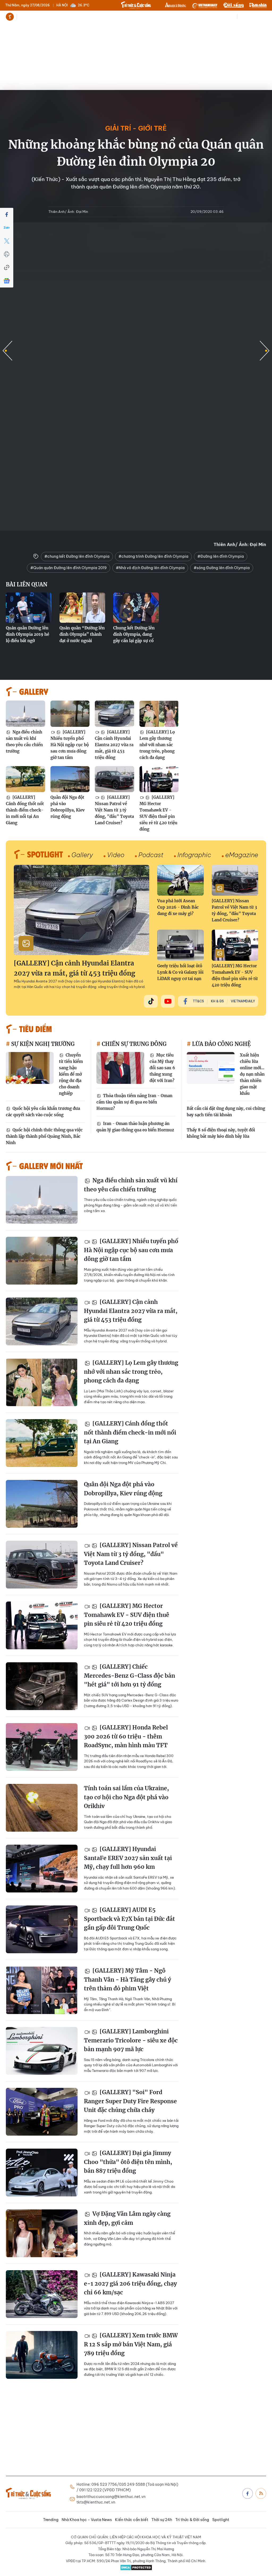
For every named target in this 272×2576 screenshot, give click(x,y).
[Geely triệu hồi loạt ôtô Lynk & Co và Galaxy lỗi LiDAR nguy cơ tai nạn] (180, 945)
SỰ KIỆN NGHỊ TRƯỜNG (42, 1044)
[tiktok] (151, 1001)
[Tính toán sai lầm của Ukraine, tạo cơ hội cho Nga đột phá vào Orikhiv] (42, 1808)
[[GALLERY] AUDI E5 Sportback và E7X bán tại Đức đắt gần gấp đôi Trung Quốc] (42, 1929)
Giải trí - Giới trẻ (136, 128)
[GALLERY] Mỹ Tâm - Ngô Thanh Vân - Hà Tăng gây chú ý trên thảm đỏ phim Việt (127, 1980)
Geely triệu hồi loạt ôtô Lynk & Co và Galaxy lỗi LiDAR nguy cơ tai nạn (180, 972)
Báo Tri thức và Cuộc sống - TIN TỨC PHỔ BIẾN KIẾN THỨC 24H (136, 5)
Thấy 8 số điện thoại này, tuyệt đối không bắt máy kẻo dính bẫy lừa (221, 1133)
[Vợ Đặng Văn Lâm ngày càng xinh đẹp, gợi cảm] (42, 2233)
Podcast (151, 855)
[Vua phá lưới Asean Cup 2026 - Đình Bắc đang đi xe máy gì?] (180, 880)
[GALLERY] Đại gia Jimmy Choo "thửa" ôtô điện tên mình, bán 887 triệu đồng (128, 2162)
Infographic (194, 855)
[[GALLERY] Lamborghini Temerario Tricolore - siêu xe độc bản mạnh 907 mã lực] (42, 2051)
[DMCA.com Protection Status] (136, 2568)
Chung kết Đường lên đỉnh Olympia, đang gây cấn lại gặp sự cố (134, 634)
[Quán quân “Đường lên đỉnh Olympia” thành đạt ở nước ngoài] (82, 608)
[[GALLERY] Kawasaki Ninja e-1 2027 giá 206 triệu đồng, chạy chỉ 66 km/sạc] (42, 2294)
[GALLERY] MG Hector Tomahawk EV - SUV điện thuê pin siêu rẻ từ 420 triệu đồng (158, 813)
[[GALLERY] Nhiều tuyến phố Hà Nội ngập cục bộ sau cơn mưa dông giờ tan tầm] (70, 714)
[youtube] (168, 1001)
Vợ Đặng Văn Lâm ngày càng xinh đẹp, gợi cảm (127, 2218)
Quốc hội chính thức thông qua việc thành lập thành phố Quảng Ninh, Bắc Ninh (44, 1136)
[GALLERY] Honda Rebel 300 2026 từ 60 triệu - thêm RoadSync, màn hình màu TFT (126, 1736)
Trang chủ (10, 17)
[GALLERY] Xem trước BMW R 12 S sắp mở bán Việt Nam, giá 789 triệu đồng (131, 2344)
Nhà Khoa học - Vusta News (63, 17)
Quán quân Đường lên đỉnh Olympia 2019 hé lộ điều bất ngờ (27, 634)
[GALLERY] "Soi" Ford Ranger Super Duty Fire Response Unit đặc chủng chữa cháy (130, 2101)
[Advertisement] (136, 63)
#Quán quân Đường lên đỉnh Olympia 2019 (69, 568)
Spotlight (221, 2520)
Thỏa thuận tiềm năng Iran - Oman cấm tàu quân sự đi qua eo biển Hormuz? (134, 1102)
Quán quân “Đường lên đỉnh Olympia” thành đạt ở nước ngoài (82, 634)
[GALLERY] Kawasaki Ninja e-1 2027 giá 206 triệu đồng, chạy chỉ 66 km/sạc (130, 2283)
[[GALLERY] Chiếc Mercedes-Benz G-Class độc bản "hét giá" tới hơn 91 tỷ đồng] (42, 1686)
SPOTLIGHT (45, 854)
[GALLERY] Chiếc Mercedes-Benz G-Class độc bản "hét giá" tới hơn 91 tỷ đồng (129, 1676)
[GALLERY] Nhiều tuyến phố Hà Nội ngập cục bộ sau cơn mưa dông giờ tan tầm (70, 745)
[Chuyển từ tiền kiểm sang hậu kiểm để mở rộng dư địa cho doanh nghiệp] (30, 1068)
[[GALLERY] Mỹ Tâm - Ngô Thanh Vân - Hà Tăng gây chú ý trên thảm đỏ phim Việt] (42, 1990)
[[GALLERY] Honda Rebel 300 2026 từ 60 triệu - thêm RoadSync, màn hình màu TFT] (42, 1747)
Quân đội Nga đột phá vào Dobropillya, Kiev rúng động (68, 807)
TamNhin (258, 5)
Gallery (82, 855)
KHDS (176, 5)
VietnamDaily (243, 1001)
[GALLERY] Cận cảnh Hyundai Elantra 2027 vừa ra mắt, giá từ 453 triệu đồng (114, 745)
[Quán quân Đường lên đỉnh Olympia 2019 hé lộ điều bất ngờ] (29, 608)
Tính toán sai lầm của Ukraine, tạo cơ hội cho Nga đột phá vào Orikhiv (126, 1797)
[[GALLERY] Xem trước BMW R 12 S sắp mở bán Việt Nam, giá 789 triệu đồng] (42, 2355)
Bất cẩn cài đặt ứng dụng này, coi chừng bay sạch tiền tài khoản (226, 1112)
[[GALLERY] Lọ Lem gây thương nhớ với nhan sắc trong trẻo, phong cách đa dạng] (159, 714)
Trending (27, 17)
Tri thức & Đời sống (192, 2520)
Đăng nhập (257, 17)
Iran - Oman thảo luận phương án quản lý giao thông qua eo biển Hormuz (135, 1127)
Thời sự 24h (137, 17)
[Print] (7, 254)
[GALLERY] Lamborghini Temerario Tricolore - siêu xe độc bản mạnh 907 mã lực (131, 2040)
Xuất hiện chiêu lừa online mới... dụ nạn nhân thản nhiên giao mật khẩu (252, 1074)
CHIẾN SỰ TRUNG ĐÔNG (133, 1044)
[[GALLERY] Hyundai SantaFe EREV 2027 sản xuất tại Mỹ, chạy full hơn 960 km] (42, 1869)
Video (116, 855)
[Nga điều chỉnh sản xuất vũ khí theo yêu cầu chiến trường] (25, 714)
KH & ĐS (217, 1001)
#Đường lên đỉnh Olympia (221, 556)
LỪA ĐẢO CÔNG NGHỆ (221, 1044)
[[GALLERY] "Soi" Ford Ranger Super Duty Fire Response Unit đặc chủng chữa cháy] (42, 2112)
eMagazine (242, 855)
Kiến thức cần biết (107, 17)
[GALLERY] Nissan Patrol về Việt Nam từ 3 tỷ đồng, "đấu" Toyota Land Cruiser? (114, 810)
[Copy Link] (7, 268)
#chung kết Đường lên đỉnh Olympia (77, 556)
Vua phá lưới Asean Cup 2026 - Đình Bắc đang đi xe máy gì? (178, 907)
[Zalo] (7, 228)
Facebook (248, 2493)
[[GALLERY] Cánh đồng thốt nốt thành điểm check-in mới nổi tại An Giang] (25, 779)
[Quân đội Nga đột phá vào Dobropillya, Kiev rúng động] (70, 779)
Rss (261, 2493)
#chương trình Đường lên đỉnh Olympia (153, 556)
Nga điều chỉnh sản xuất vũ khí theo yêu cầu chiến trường (24, 742)
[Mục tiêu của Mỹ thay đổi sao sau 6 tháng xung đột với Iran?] (120, 1068)
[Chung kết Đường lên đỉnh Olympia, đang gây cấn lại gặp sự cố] (136, 608)
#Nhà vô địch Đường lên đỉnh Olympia (150, 568)
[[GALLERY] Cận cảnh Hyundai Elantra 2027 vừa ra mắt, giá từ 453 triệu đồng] (114, 714)
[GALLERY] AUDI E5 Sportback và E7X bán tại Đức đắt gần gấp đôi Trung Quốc (129, 1919)
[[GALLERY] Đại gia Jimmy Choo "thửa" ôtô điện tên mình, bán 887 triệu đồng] (42, 2173)
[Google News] (7, 281)
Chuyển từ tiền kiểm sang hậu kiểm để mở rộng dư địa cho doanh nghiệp (71, 1074)
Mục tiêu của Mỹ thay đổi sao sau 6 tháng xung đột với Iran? (162, 1068)
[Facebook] (7, 214)
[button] (265, 351)
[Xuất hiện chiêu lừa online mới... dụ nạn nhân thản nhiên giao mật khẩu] (211, 1068)
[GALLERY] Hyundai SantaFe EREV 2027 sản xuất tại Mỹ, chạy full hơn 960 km (128, 1858)
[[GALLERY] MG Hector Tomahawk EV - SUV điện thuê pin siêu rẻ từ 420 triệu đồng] (159, 779)
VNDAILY (205, 5)
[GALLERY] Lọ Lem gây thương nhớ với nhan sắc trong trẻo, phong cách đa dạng (157, 745)
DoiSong (233, 5)
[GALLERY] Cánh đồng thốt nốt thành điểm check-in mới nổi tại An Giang (25, 810)
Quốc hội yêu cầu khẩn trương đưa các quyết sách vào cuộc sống (43, 1112)
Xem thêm (153, 17)
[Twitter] (7, 241)
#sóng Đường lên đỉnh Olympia (222, 568)
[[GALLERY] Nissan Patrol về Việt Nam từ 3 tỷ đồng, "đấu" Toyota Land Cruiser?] (114, 779)
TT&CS (198, 1001)
